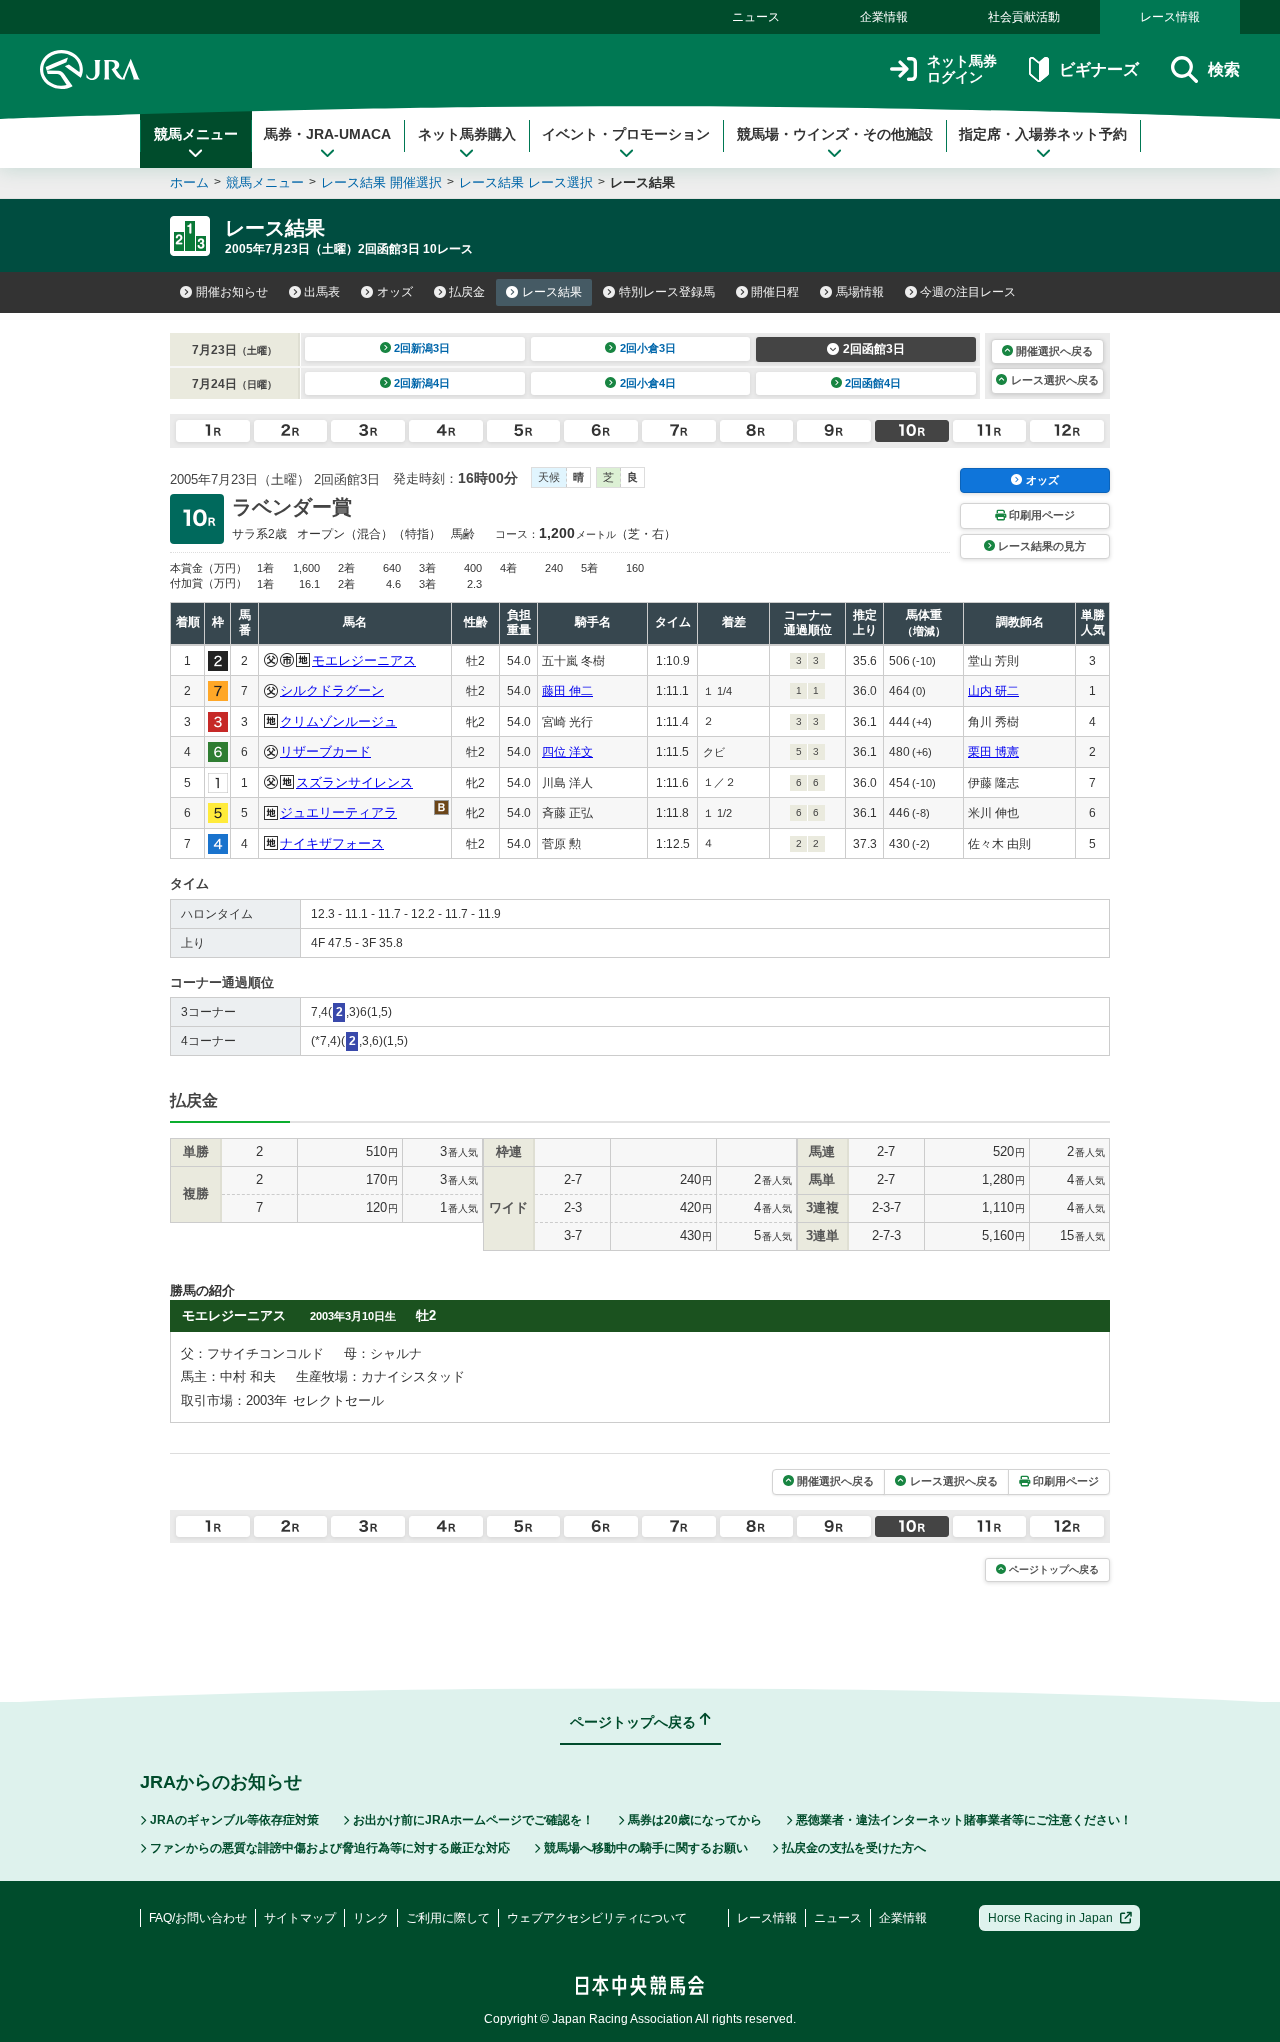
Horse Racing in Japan (1050, 1918)
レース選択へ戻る (1055, 380)
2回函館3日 (874, 349)
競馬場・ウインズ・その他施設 (835, 134)
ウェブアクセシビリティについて (597, 1918)
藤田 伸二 (567, 691)
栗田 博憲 (993, 752)
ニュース (756, 17)
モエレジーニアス (364, 660)
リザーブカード (325, 751)
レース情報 (1170, 17)
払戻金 (467, 292)
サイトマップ (300, 1918)
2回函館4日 (873, 383)
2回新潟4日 (422, 383)
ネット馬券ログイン (962, 69)
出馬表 (322, 292)
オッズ (395, 292)
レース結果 (552, 292)
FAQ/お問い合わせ (198, 1918)
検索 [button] (1224, 69)
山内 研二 (993, 691)
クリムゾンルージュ (338, 721)
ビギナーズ (1098, 69)
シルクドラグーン (332, 690)
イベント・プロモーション (626, 134)
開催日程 (775, 292)
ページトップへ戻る (1054, 1569)
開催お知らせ (232, 292)
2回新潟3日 (422, 348)
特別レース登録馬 (667, 292)
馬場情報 (860, 292)
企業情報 (884, 17)
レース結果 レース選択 (526, 182)
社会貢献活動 (1024, 17)
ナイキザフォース (332, 843)
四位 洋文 (567, 752)
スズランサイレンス (354, 782)
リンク (371, 1918)
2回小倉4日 (648, 383)
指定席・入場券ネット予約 (1043, 134)
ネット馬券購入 (467, 134)
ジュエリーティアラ (338, 812)
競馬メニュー (196, 134)
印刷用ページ (1042, 515)
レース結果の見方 (1042, 546)
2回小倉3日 (648, 348)
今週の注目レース (968, 292)
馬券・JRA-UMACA (327, 134)
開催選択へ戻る (1054, 351)
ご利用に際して (448, 1918)
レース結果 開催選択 (381, 182)
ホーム (189, 182)
